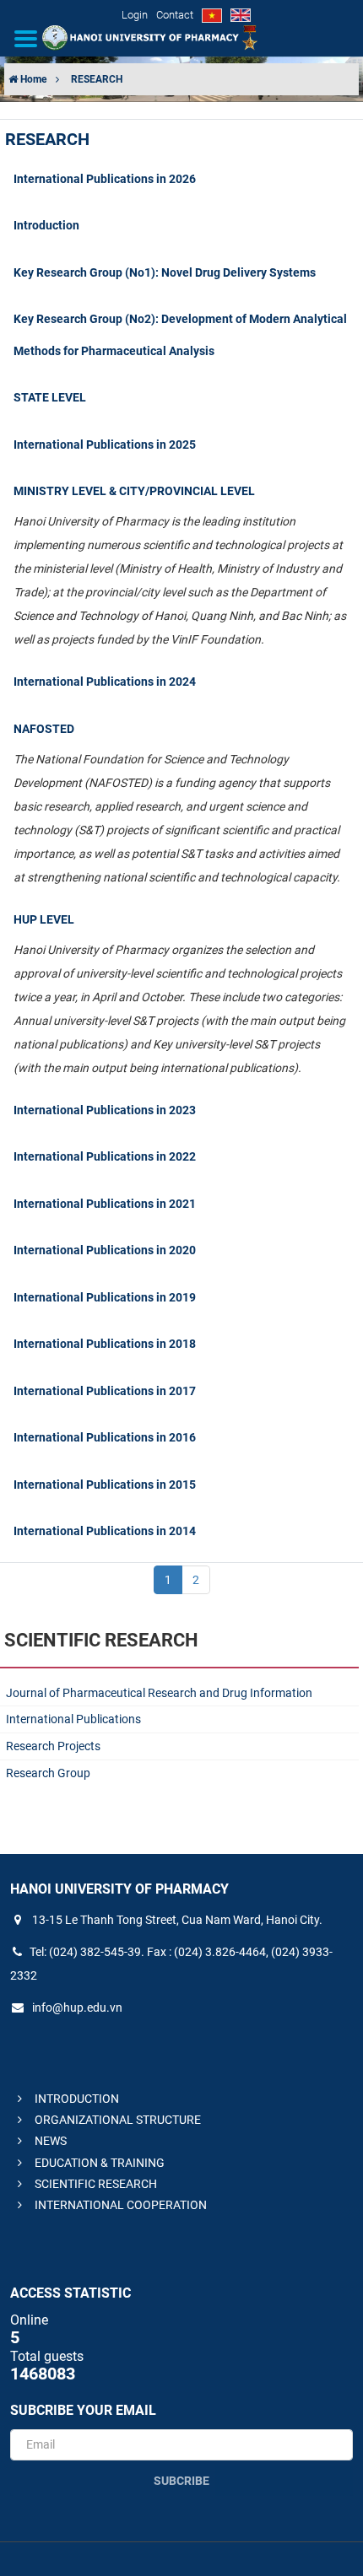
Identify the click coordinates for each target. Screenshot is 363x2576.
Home (32, 79)
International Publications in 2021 (105, 1204)
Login (135, 15)
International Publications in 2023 (105, 1110)
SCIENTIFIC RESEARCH (95, 2184)
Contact (175, 15)
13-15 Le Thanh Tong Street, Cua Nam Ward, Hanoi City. (176, 1920)
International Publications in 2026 (105, 179)
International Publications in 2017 (105, 1391)
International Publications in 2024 (105, 682)
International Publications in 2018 (105, 1344)
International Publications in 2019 (105, 1297)
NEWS (49, 2141)
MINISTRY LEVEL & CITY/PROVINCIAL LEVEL (134, 491)
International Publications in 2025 (105, 445)
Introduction (46, 225)
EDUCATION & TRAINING (98, 2163)
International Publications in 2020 (105, 1250)
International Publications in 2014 (105, 1531)
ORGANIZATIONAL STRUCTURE (116, 2120)
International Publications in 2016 (105, 1437)
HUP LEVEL (44, 919)
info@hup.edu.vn (76, 2007)
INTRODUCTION (76, 2099)
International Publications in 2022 (105, 1156)
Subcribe (181, 2481)
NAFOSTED (44, 729)
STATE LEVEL (50, 397)
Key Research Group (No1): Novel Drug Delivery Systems (165, 272)
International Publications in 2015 (105, 1485)
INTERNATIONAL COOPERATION (119, 2205)
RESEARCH (97, 79)
